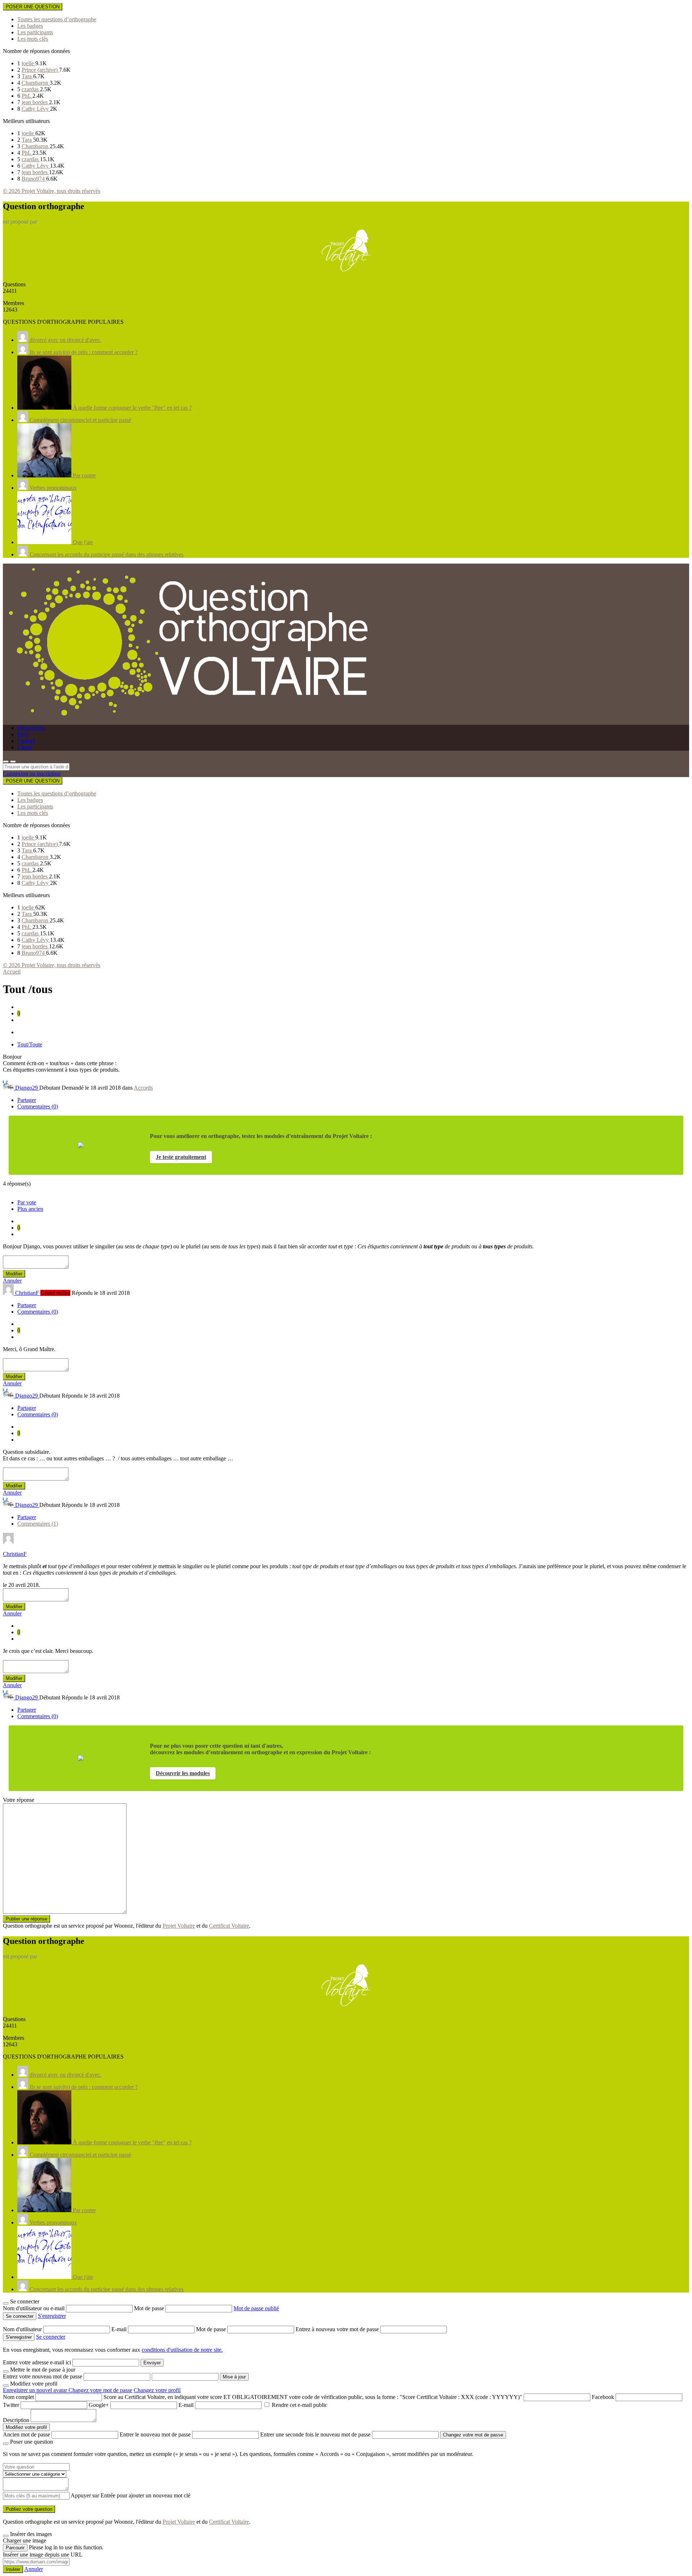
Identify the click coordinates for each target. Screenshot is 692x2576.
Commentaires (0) (38, 1106)
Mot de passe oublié (256, 2308)
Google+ (99, 2405)
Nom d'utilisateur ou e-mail (34, 2308)
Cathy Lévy (36, 109)
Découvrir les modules (183, 1773)
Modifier (14, 1274)
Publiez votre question (29, 2509)
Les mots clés (33, 39)
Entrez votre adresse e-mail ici (37, 2362)
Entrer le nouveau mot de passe (155, 2434)
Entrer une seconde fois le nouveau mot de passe (315, 2434)
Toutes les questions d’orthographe (57, 19)
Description (16, 2420)
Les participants (35, 32)
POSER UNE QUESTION (33, 7)
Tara (27, 76)
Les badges (30, 26)
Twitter (11, 2405)
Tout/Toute (30, 1044)
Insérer (13, 2569)
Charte (25, 747)
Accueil (12, 972)
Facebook (603, 2397)
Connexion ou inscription (32, 774)
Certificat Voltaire (229, 1926)
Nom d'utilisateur (23, 2329)
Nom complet (18, 2397)
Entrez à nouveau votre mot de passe (338, 2329)
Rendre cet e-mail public (300, 2405)
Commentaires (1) (38, 1524)
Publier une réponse (26, 1919)
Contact (26, 741)
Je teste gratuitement (181, 1157)
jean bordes (35, 102)
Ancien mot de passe (26, 2434)
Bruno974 (34, 179)
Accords (143, 1088)
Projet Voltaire (179, 1926)
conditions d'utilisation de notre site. (182, 2350)
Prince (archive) (40, 70)
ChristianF (15, 1554)
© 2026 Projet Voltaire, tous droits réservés (52, 191)
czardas (31, 89)
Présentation (31, 728)
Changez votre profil (157, 2390)
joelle (28, 63)
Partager (27, 1100)
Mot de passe (150, 2308)
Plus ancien (30, 1209)
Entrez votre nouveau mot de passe (43, 2376)
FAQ (23, 734)
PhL (27, 96)
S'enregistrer (52, 2316)
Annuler (12, 1281)
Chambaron (36, 83)
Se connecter (51, 2337)
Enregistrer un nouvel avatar (36, 2390)
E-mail (120, 2329)
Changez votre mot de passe (100, 2390)
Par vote (27, 1202)
